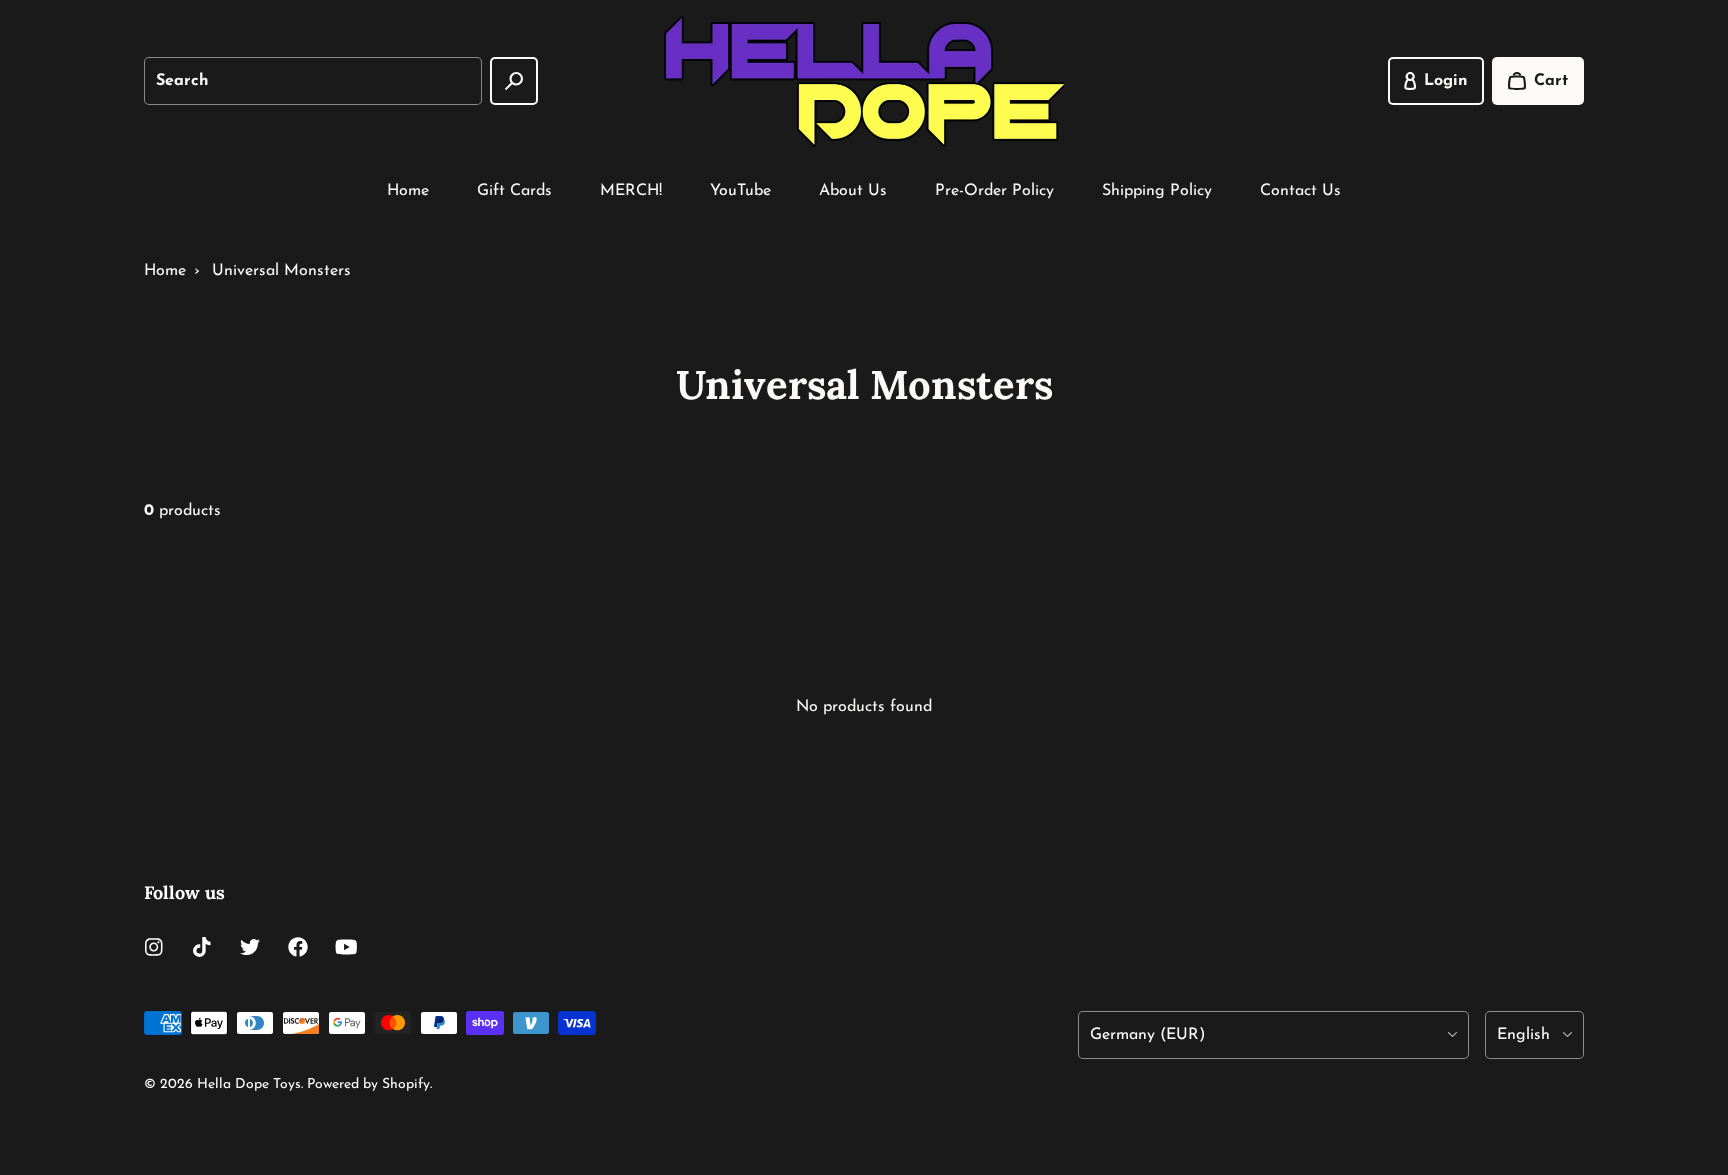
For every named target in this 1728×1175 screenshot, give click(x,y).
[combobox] (313, 81)
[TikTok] (202, 947)
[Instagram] (154, 947)
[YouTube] (346, 947)
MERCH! (631, 191)
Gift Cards (514, 191)
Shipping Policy (1157, 191)
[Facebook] (298, 947)
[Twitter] (250, 947)
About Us (853, 191)
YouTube (740, 191)
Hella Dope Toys (249, 1084)
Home (408, 191)
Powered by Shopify (368, 1084)
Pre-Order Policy (994, 191)
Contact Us (1300, 191)
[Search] (514, 81)
